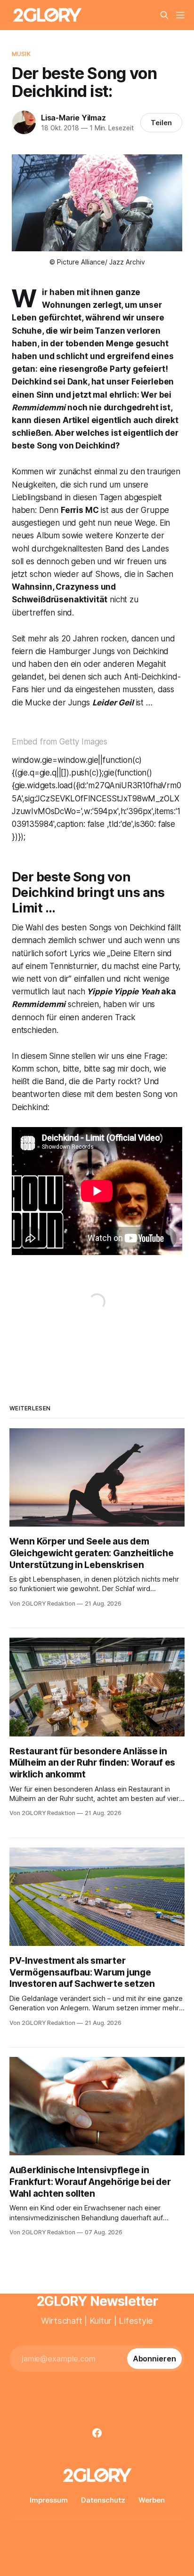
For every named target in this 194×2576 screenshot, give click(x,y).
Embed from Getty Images (60, 742)
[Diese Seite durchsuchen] (164, 15)
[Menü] (180, 15)
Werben (152, 2500)
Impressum (49, 2500)
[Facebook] (97, 2433)
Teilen (161, 123)
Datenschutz (103, 2500)
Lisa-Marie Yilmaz (73, 118)
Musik (21, 54)
